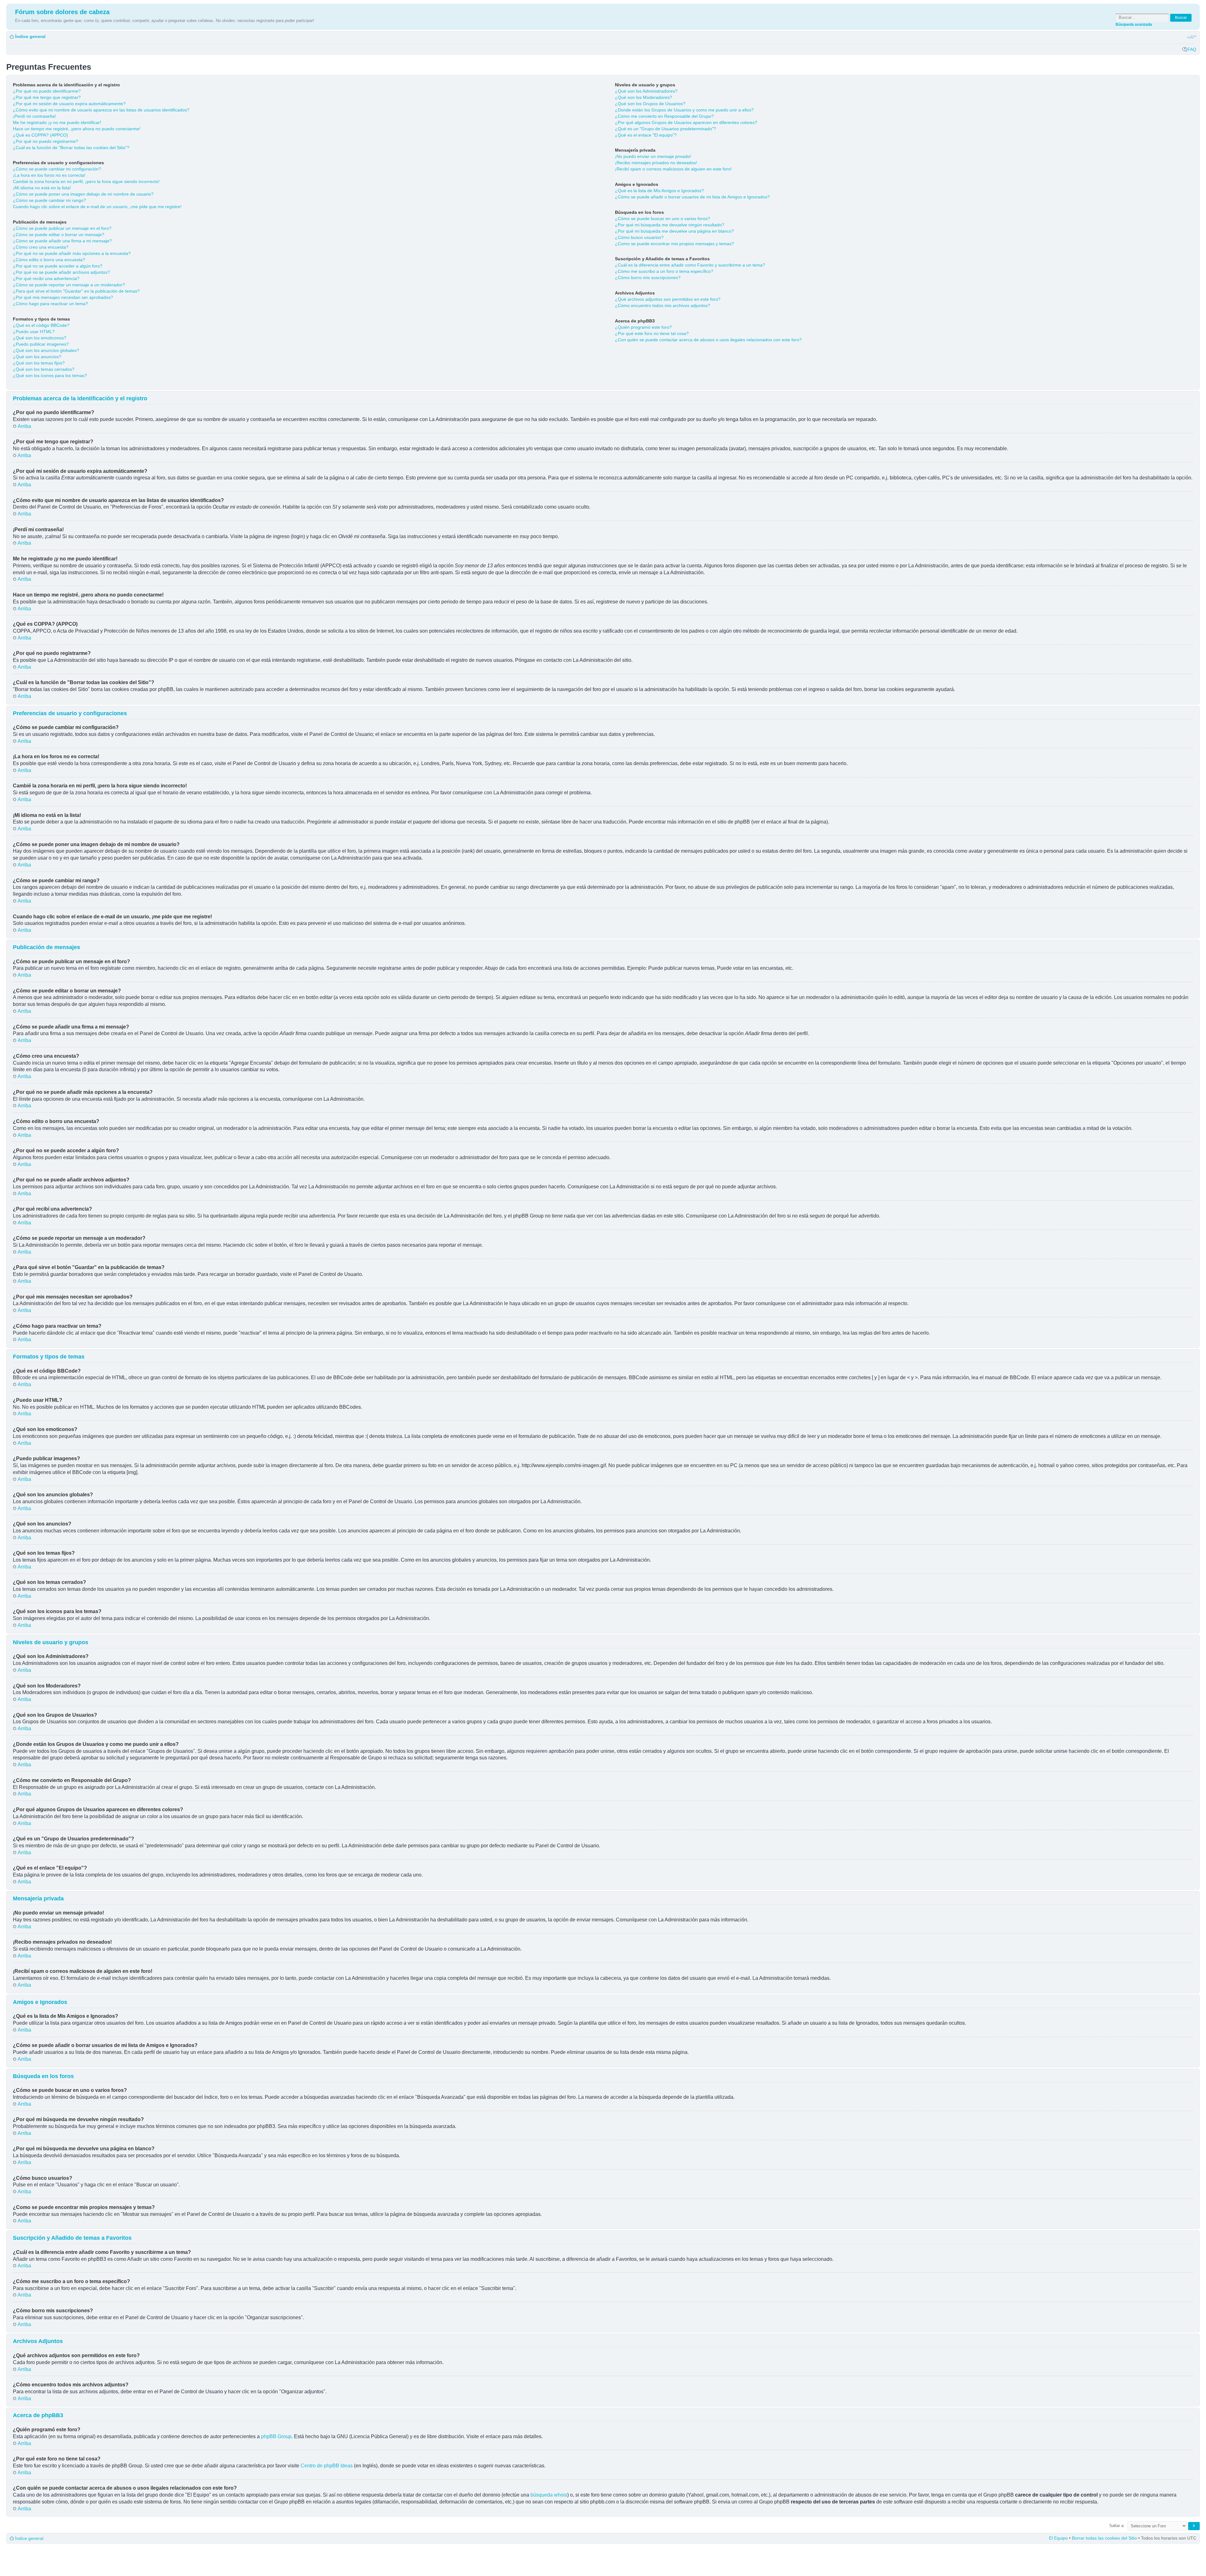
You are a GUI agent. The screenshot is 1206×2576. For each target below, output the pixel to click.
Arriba (24, 426)
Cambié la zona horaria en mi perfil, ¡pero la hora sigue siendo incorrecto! (86, 181)
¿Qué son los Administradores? (646, 91)
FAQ (1192, 49)
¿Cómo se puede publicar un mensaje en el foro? (62, 228)
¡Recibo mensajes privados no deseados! (656, 163)
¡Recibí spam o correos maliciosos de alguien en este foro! (673, 169)
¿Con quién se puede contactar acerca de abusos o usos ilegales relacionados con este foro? (708, 340)
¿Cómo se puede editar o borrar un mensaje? (59, 235)
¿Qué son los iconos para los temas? (50, 375)
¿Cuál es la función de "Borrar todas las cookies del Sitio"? (71, 148)
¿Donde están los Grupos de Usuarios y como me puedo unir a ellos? (684, 110)
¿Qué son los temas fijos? (39, 363)
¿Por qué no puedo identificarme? (47, 91)
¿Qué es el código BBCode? (41, 325)
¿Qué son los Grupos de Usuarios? (650, 104)
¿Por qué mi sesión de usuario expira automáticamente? (69, 104)
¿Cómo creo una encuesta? (41, 247)
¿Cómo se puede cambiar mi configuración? (57, 169)
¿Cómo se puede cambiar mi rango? (49, 200)
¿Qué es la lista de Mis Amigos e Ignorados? (659, 191)
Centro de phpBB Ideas (327, 2466)
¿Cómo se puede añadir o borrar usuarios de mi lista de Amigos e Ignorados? (692, 197)
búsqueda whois (549, 2495)
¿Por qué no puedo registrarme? (46, 141)
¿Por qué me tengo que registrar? (47, 97)
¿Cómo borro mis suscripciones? (648, 278)
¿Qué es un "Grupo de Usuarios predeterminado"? (665, 129)
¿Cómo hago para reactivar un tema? (50, 304)
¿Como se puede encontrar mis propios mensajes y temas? (674, 244)
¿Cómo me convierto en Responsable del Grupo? (664, 116)
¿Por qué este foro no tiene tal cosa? (652, 333)
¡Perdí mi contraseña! (34, 116)
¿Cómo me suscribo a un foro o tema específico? (664, 271)
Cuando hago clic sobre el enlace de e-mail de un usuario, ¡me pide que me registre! (97, 207)
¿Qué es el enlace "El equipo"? (646, 135)
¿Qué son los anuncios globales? (46, 350)
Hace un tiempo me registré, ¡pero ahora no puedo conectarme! (77, 129)
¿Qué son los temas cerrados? (44, 369)
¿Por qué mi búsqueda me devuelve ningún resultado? (670, 225)
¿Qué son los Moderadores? (644, 97)
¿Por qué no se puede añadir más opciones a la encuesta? (72, 253)
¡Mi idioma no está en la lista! (42, 188)
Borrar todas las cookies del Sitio (1104, 2538)
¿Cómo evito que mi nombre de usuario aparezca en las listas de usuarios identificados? (101, 110)
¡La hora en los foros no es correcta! (49, 175)
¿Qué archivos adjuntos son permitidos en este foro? (668, 299)
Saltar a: (1117, 2526)
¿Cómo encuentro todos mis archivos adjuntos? (663, 305)
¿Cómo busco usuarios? (639, 237)
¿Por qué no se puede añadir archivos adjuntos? (61, 272)
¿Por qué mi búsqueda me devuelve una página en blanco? (674, 231)
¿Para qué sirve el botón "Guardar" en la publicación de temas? (76, 291)
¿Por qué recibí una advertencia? (46, 278)
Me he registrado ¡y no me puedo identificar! (57, 122)
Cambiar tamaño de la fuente (1192, 37)
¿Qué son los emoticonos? (40, 338)
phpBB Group (276, 2436)
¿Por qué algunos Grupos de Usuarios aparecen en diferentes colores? (686, 122)
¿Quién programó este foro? (643, 327)
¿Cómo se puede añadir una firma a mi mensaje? (62, 241)
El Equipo (1058, 2538)
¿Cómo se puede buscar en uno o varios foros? (663, 219)
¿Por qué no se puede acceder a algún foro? (58, 266)
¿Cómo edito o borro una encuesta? (49, 260)
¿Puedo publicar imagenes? (41, 344)
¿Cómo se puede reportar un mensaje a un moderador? (69, 285)
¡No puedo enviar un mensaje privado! (653, 156)
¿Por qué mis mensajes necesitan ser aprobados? (63, 297)
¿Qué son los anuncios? (37, 357)
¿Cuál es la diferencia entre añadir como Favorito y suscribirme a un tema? (690, 265)
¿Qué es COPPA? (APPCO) (41, 135)
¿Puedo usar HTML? (34, 332)
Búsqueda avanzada (1134, 24)
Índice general (30, 36)
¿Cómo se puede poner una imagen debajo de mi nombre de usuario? (83, 194)
